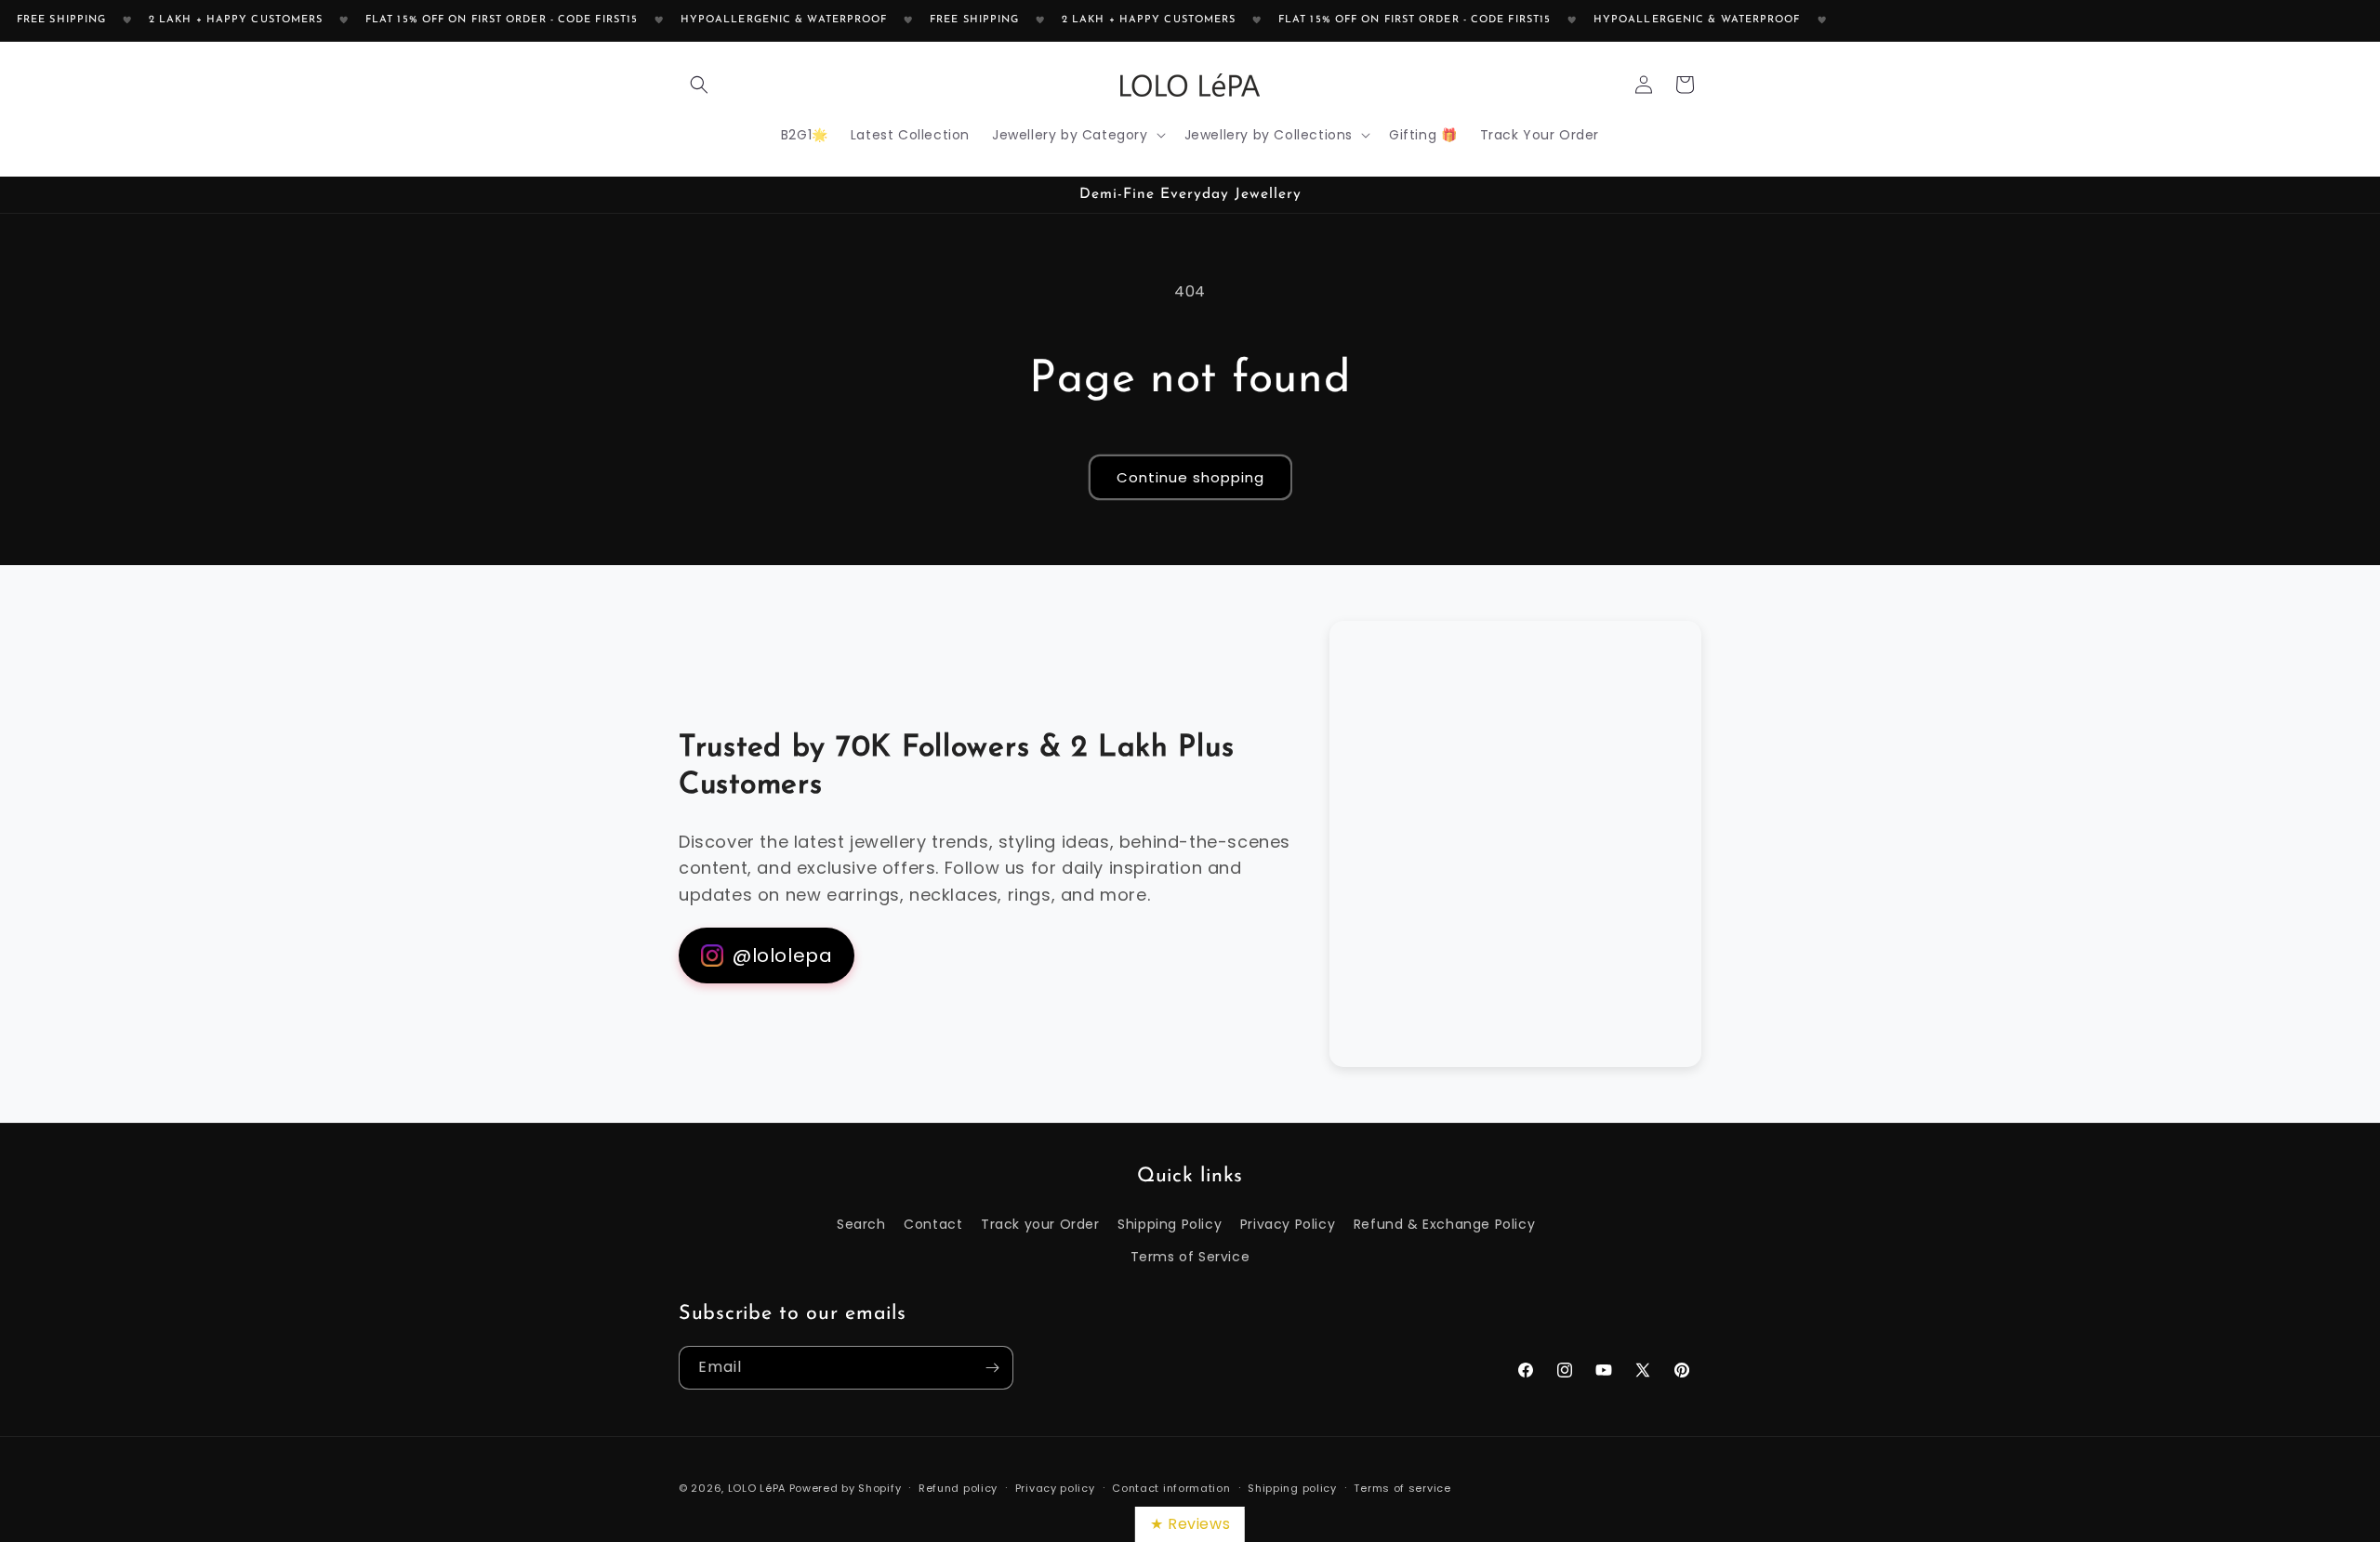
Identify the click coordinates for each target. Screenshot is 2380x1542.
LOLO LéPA (757, 1488)
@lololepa (782, 956)
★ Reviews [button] (1190, 1524)
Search (861, 1224)
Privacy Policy (1288, 1224)
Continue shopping (1190, 477)
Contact (933, 1224)
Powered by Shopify (846, 1488)
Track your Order (1040, 1224)
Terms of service (1402, 1487)
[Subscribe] (992, 1368)
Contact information (1171, 1487)
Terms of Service (1190, 1257)
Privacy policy (1055, 1487)
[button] (699, 85)
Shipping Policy (1170, 1224)
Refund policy (958, 1487)
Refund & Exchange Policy (1444, 1224)
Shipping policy (1292, 1487)
